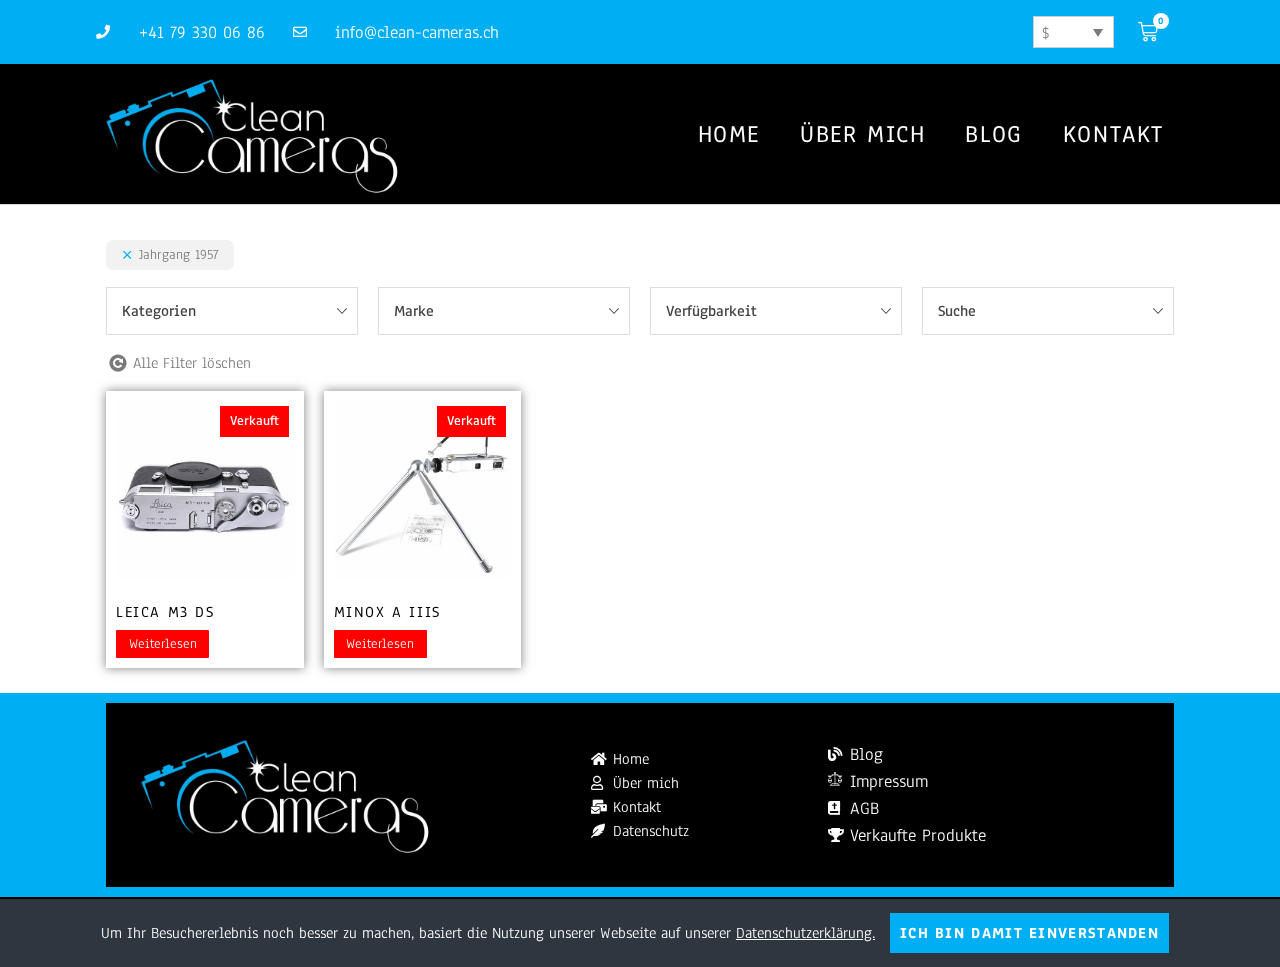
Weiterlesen (163, 644)
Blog (993, 134)
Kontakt (1113, 134)
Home (729, 134)
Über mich (862, 134)
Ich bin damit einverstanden (1029, 933)
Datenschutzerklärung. (805, 933)
